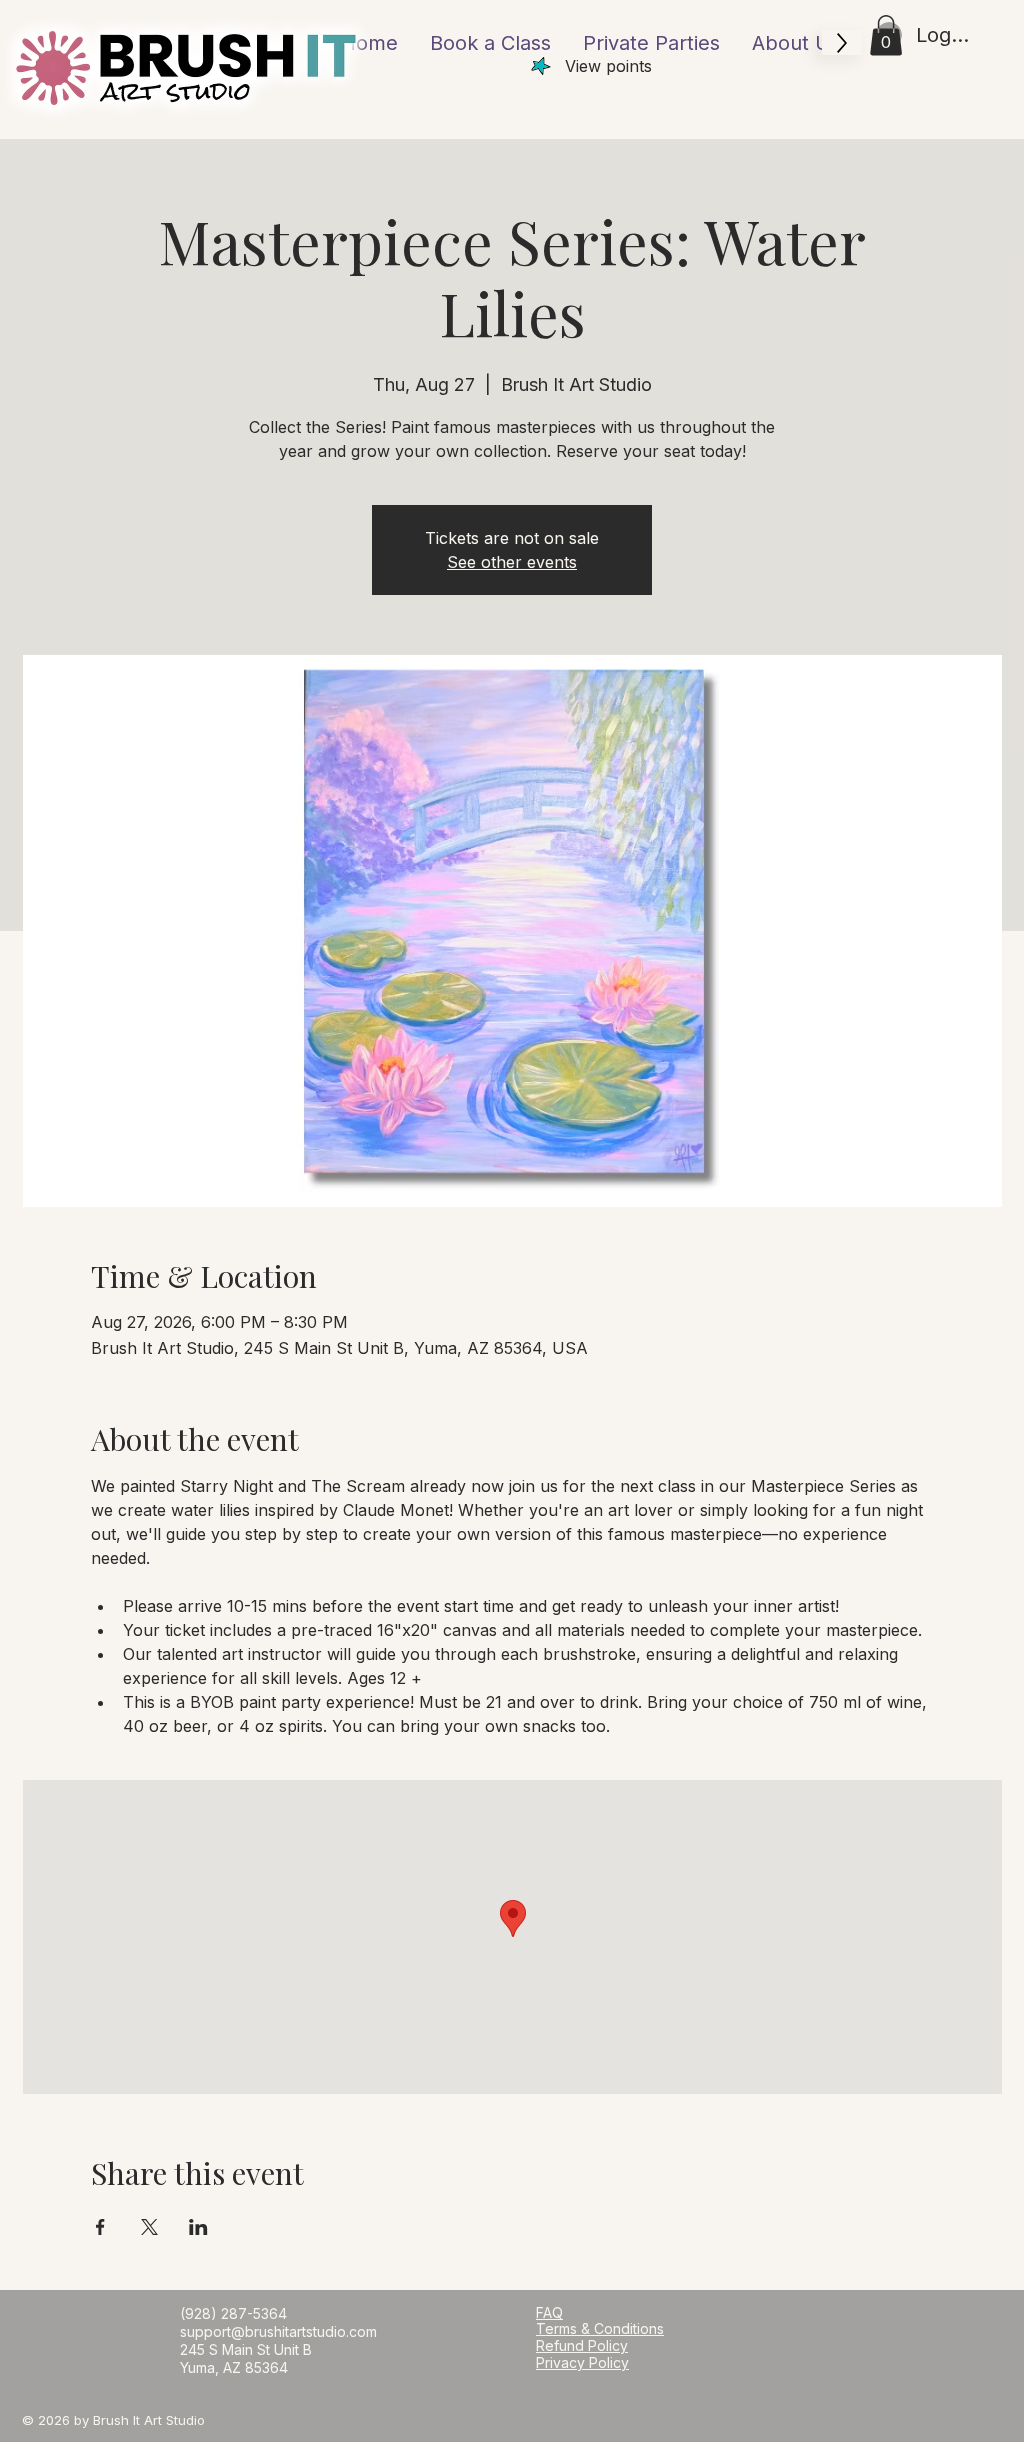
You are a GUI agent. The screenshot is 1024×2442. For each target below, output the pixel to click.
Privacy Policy (582, 2362)
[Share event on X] (149, 2227)
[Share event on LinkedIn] (198, 2227)
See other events (512, 562)
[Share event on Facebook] (100, 2227)
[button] (886, 35)
